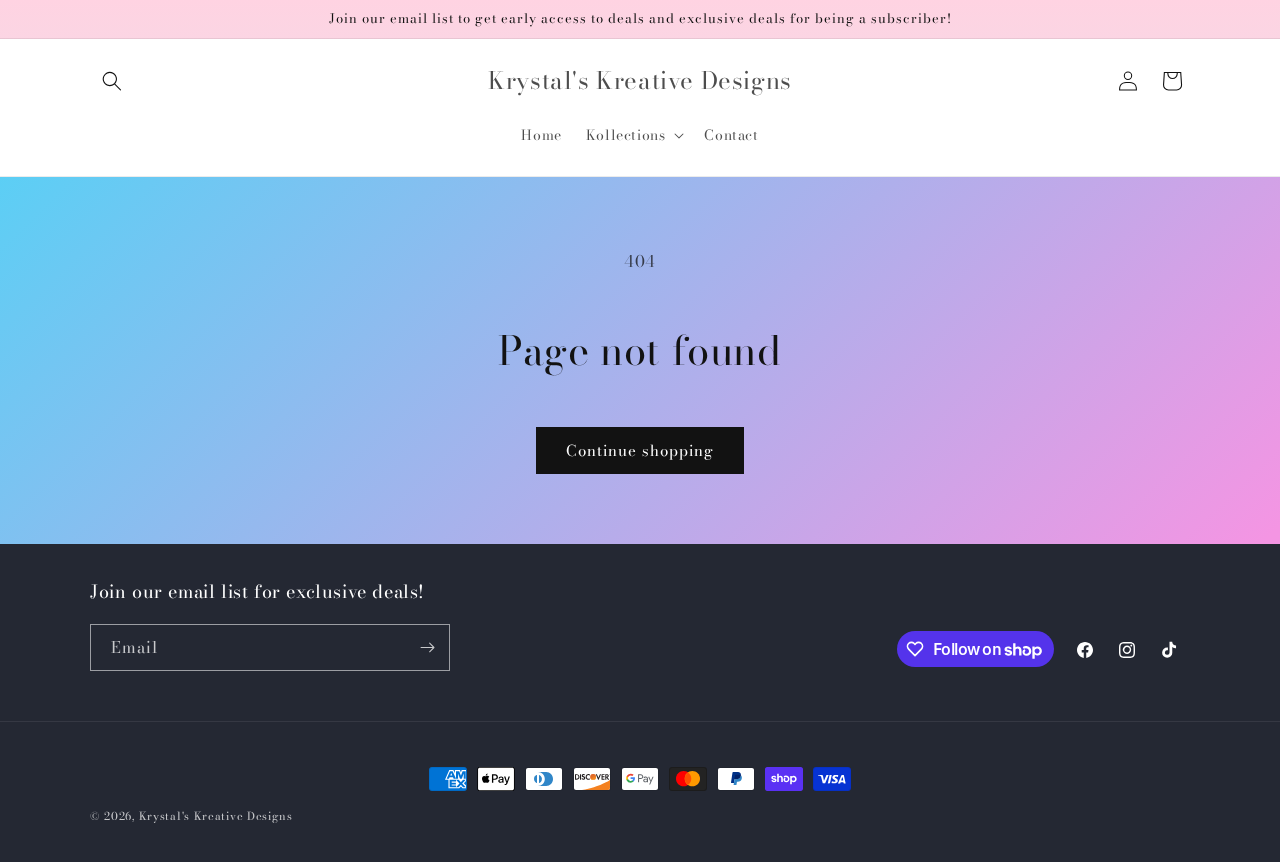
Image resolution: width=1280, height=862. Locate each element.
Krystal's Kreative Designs (216, 816)
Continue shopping (640, 450)
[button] (112, 81)
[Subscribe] (427, 647)
